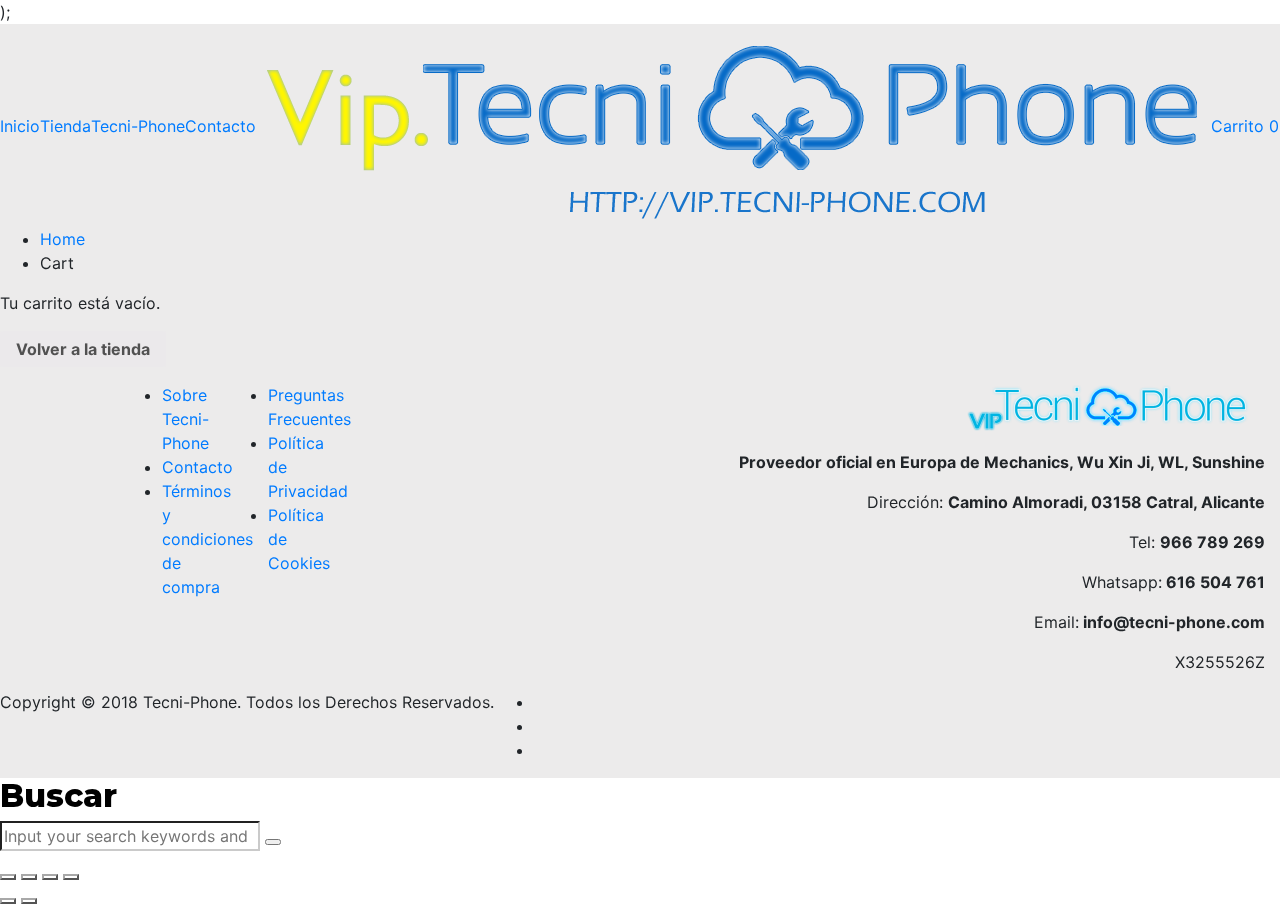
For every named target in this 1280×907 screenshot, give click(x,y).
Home (62, 239)
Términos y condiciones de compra (207, 539)
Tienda (65, 126)
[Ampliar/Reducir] (71, 877)
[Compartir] (29, 877)
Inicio (20, 126)
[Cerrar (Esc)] (8, 877)
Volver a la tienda (83, 349)
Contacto (220, 126)
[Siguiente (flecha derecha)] (29, 901)
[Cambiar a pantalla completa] (50, 877)
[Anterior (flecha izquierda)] (8, 901)
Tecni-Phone (138, 126)
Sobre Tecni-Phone (185, 419)
